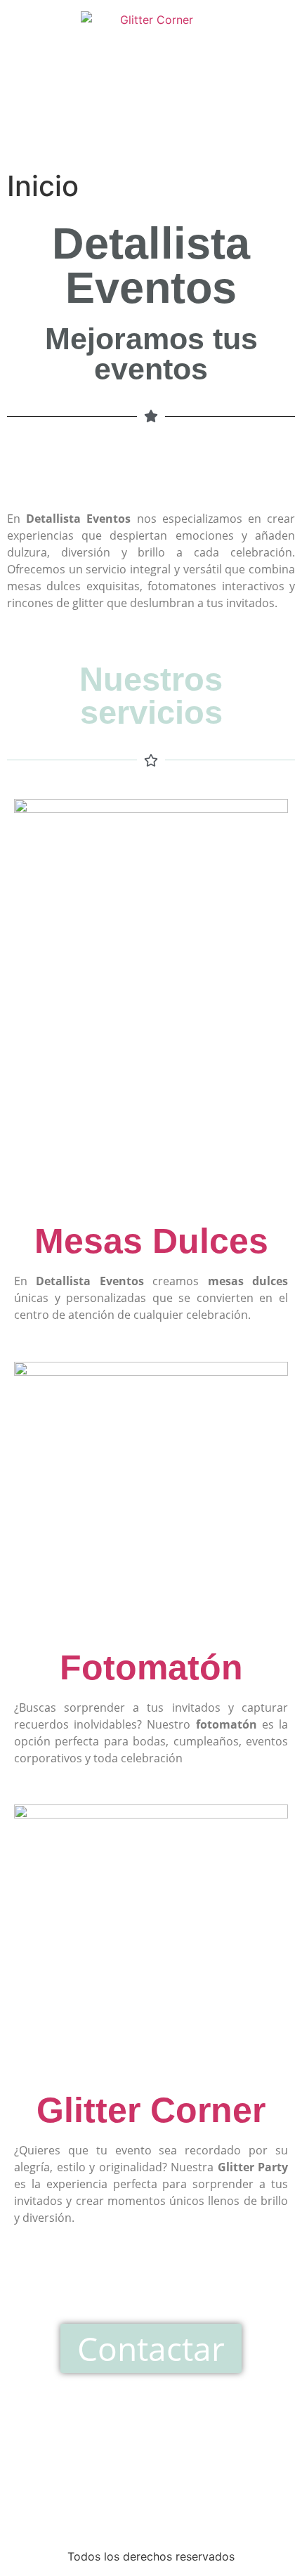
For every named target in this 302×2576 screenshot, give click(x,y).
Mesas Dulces (151, 1241)
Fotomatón (151, 1667)
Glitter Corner (151, 2110)
